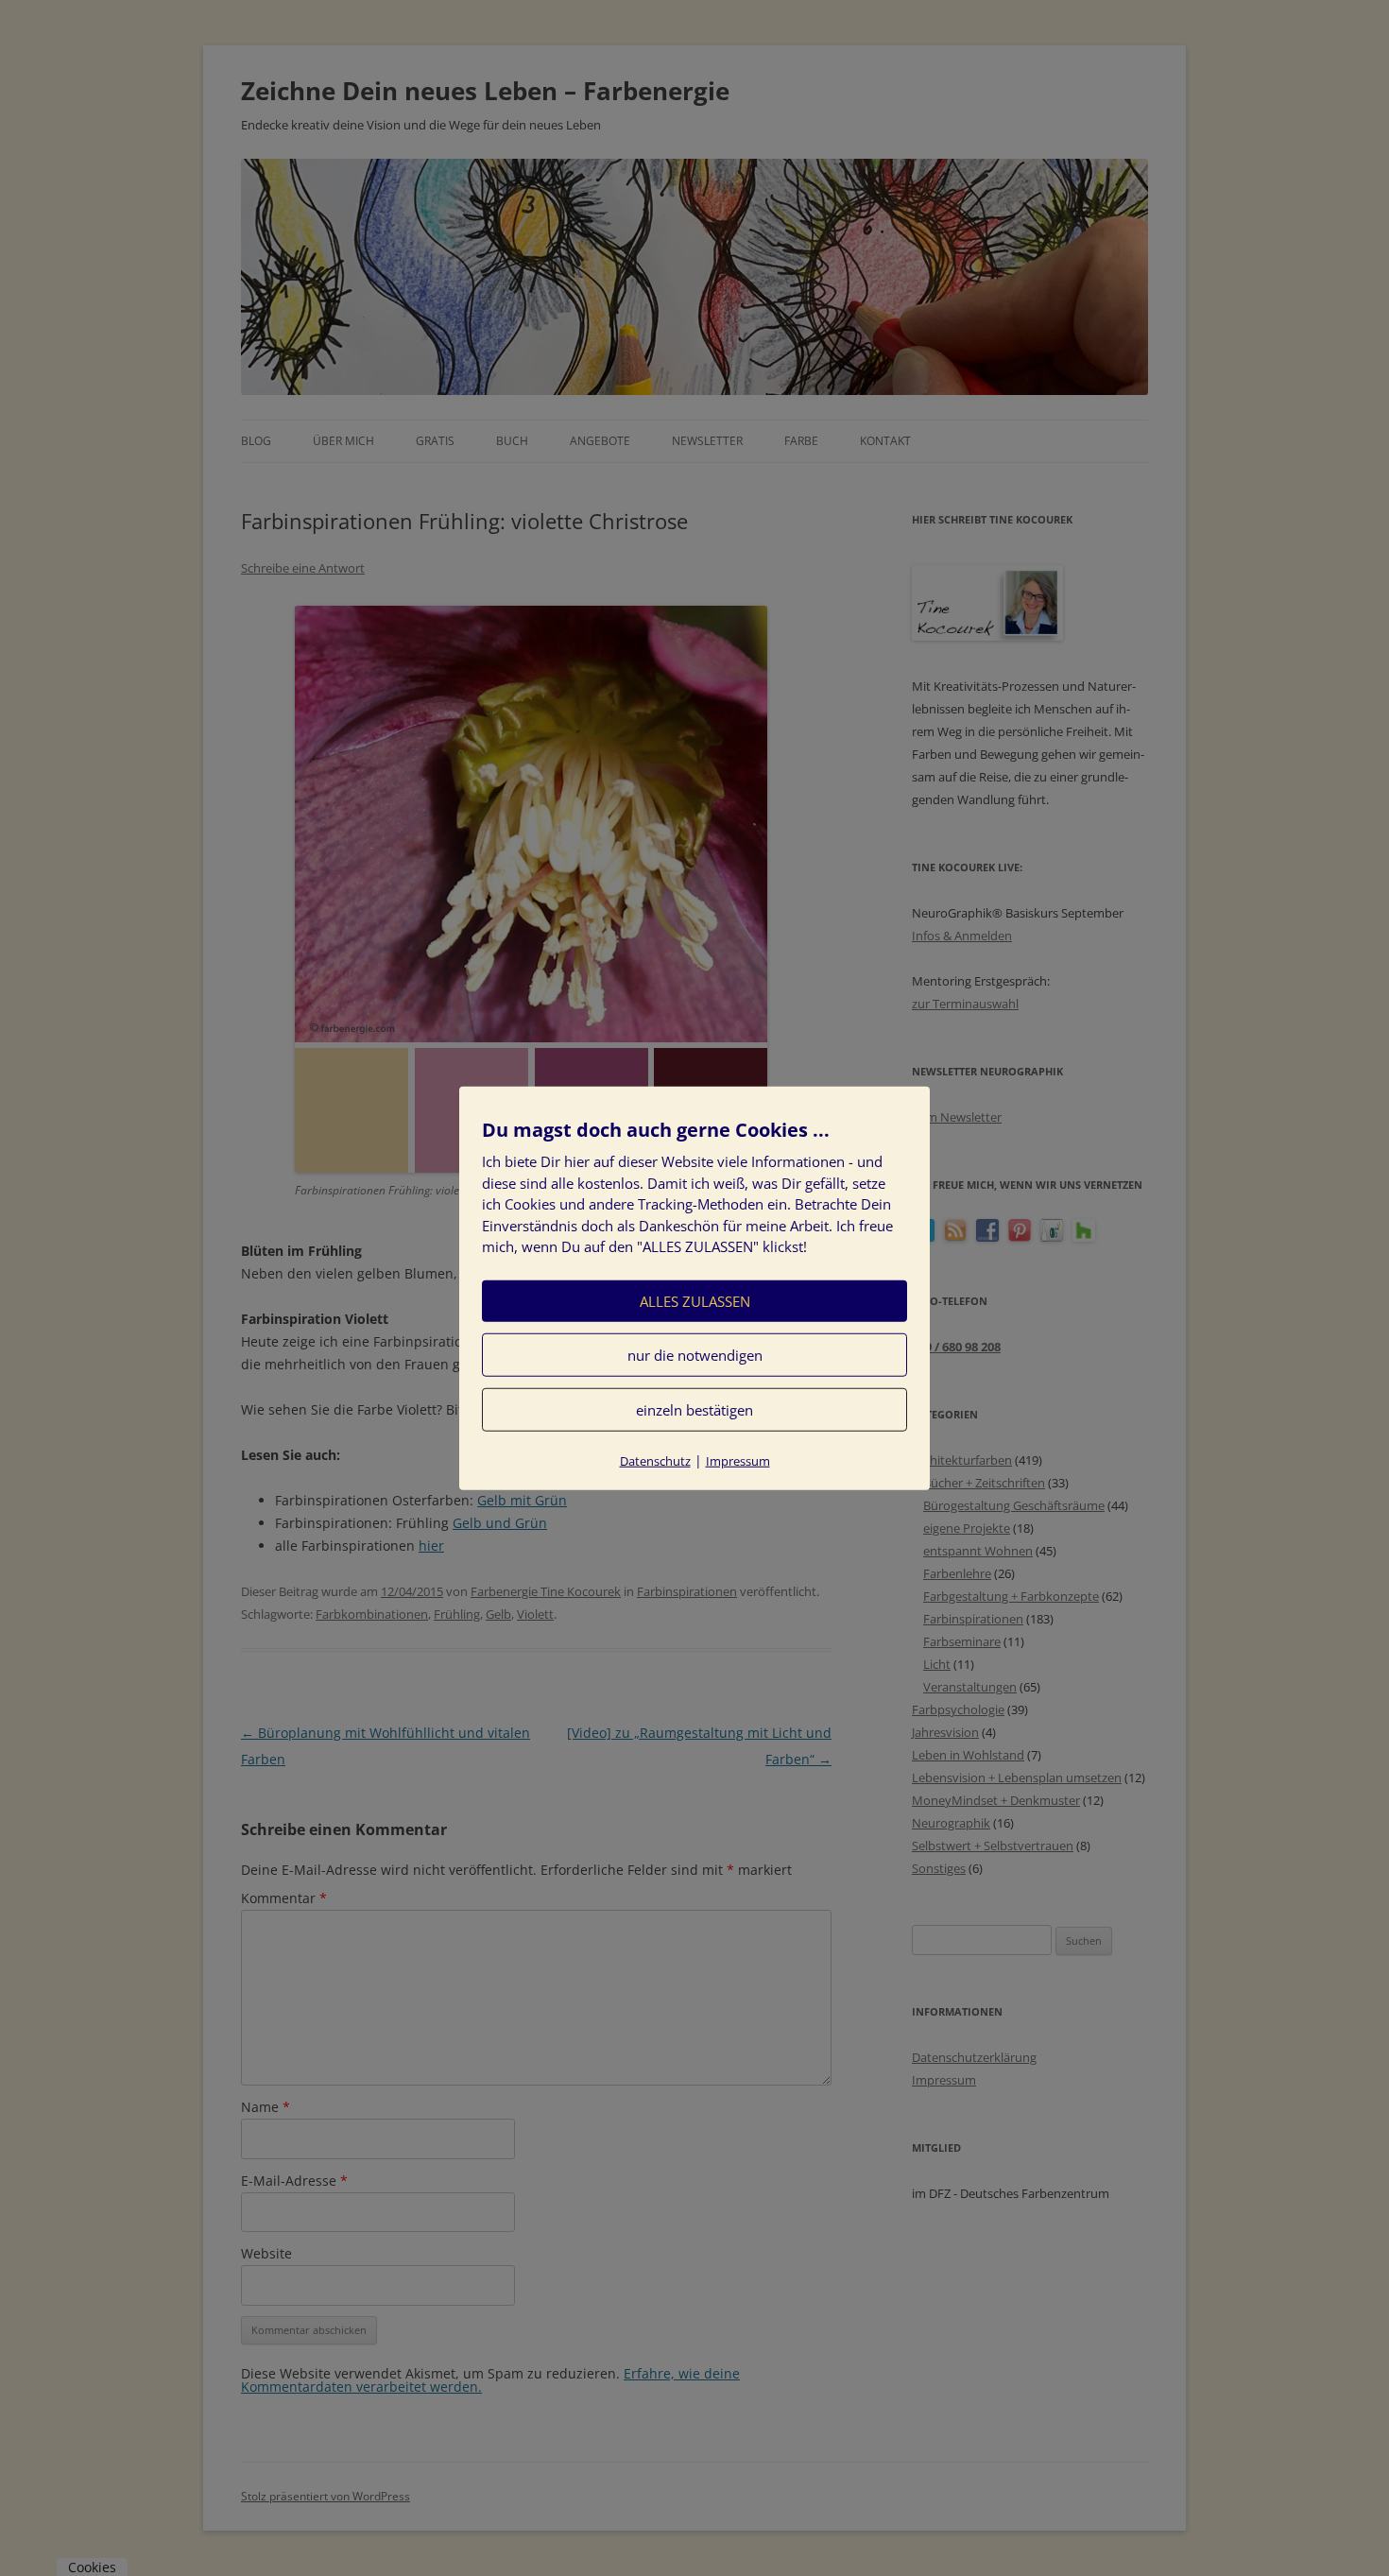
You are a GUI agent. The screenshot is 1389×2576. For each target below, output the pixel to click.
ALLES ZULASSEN (695, 1300)
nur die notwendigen (695, 1354)
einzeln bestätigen (694, 1409)
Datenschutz (655, 1460)
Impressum (738, 1460)
